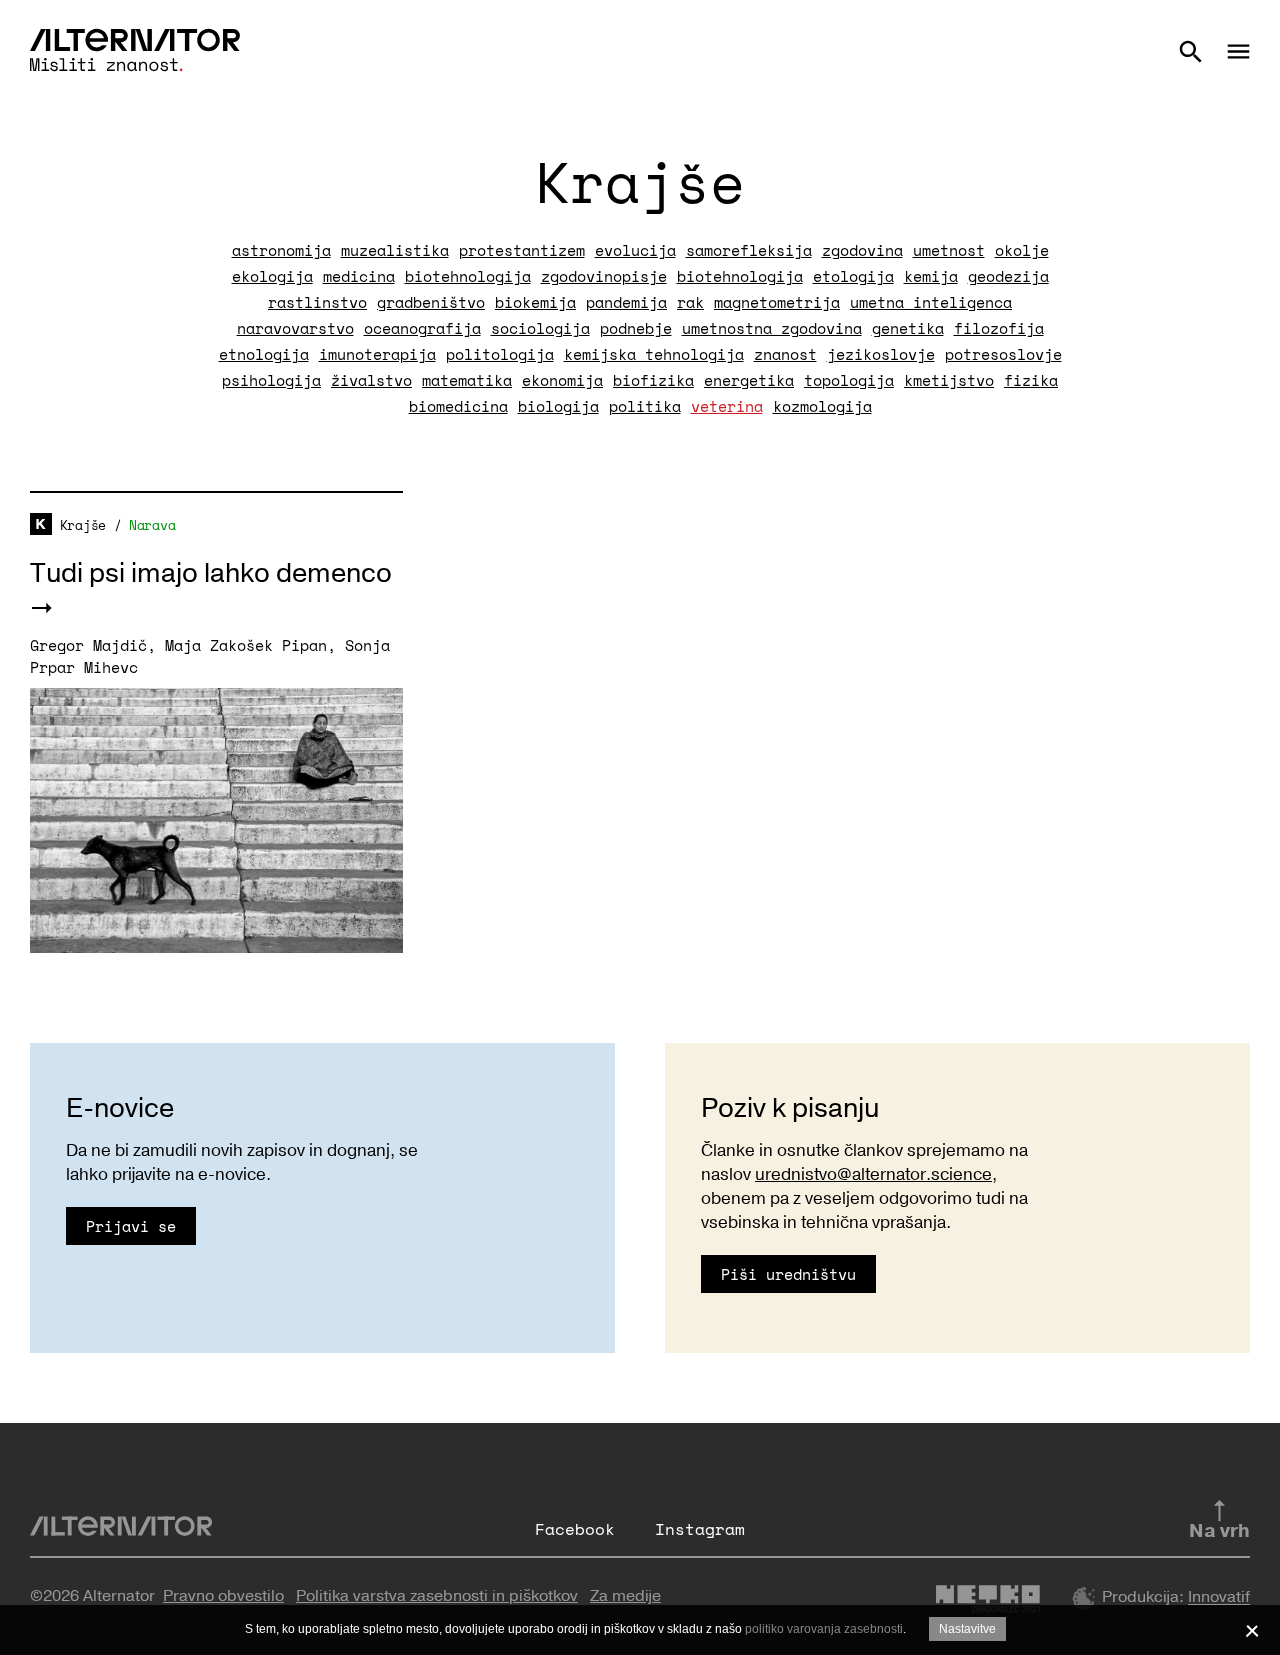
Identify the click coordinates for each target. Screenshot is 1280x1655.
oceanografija (422, 328)
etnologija (264, 354)
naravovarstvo (295, 328)
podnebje (636, 328)
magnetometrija (777, 302)
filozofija (999, 328)
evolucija (635, 250)
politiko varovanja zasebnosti (824, 1629)
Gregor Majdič (88, 645)
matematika (467, 380)
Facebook (575, 1529)
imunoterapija (377, 354)
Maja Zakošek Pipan (246, 645)
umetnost (949, 250)
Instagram (700, 1529)
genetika (908, 328)
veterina (727, 406)
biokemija (535, 302)
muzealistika (395, 250)
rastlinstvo (317, 302)
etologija (853, 276)
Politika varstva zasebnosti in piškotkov (437, 1596)
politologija (500, 354)
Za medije (625, 1596)
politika (645, 406)
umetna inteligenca (931, 302)
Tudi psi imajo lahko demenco (211, 573)
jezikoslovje (881, 354)
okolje (1022, 250)
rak (690, 302)
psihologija (271, 380)
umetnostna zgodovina (772, 328)
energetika (749, 380)
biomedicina (458, 406)
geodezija (1008, 276)
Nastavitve (967, 1629)
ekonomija (562, 380)
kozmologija (822, 406)
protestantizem (522, 250)
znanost (785, 354)
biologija (558, 406)
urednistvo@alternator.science (873, 1174)
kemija (931, 276)
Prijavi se (131, 1226)
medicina (359, 276)
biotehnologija (468, 276)
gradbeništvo (431, 302)
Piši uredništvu (788, 1274)
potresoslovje (1003, 354)
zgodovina (862, 250)
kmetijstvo (949, 380)
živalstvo (371, 380)
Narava (152, 525)
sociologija (540, 328)
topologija (849, 380)
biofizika (653, 380)
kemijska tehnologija (654, 354)
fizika (1031, 380)
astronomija (281, 250)
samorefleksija (749, 250)
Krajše (83, 525)
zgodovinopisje (604, 276)
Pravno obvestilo (223, 1596)
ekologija (272, 276)
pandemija (626, 302)
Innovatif (1219, 1598)
